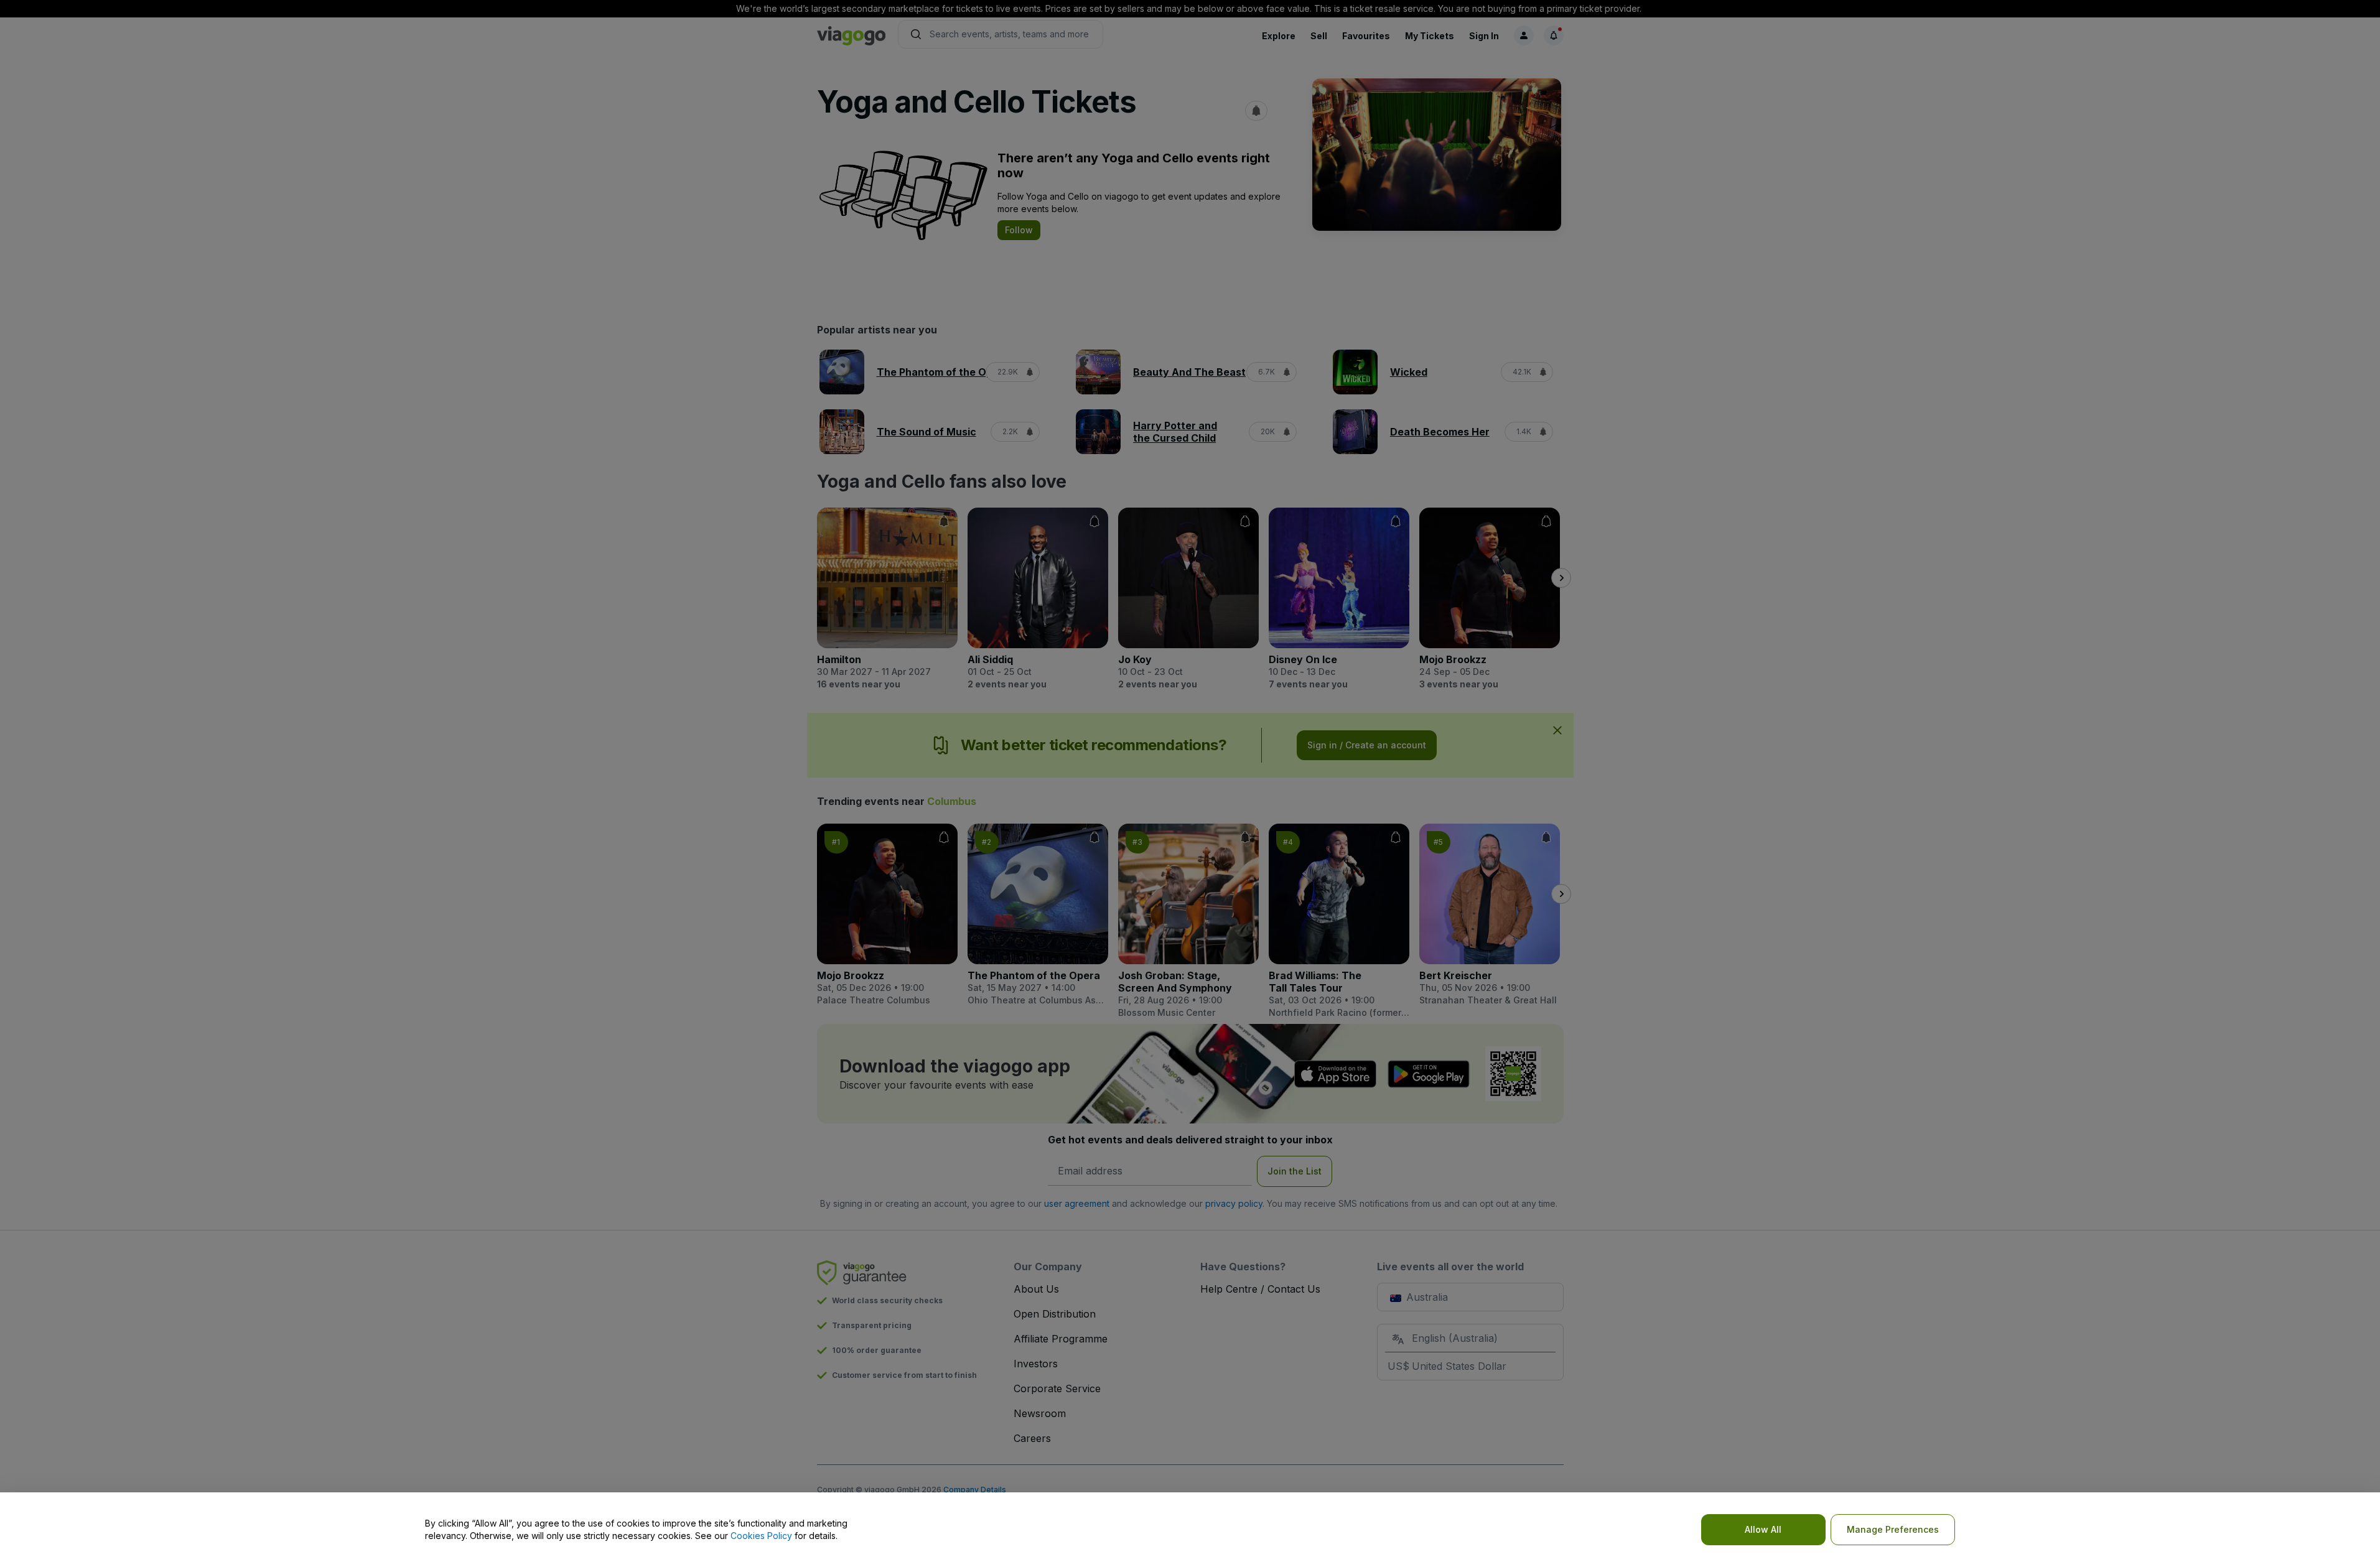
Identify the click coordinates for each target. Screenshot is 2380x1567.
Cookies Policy (761, 1536)
